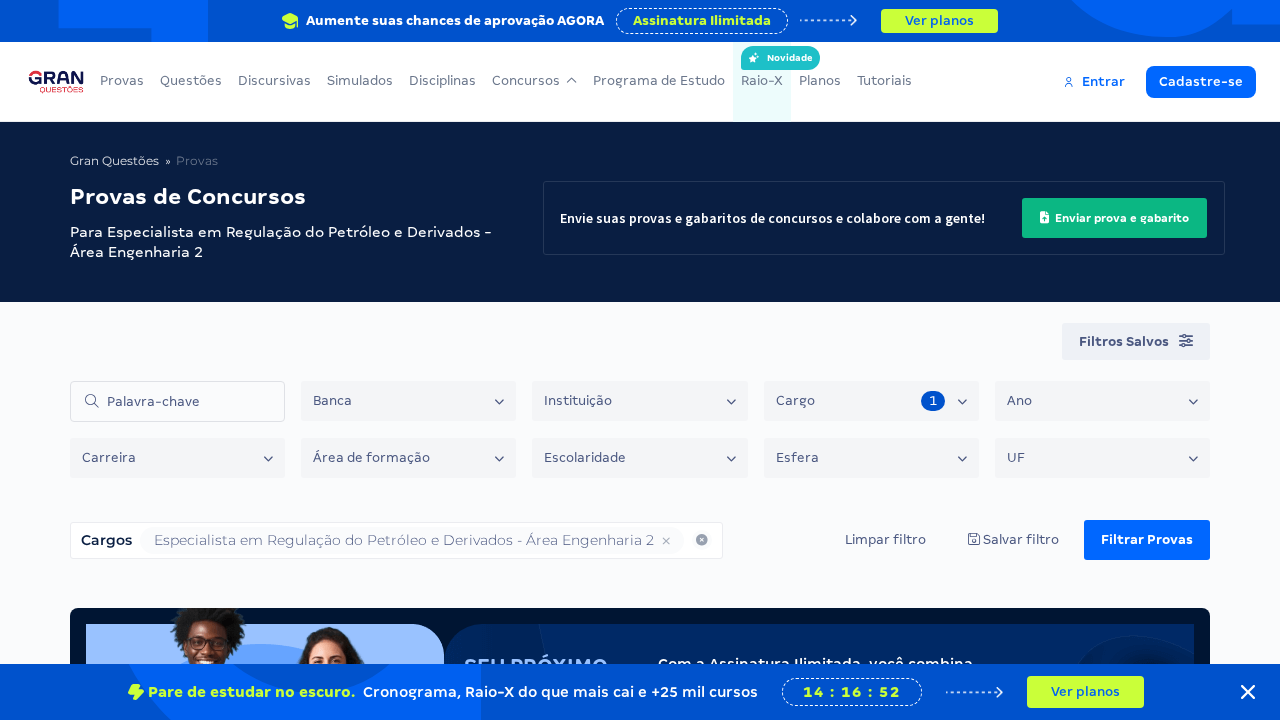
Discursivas (274, 80)
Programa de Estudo (659, 80)
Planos (820, 80)
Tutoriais (884, 80)
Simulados (360, 80)
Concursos (526, 80)
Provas (122, 80)
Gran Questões (114, 160)
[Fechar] (1248, 692)
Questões (191, 80)
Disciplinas (442, 80)
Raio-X (762, 70)
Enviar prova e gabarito (1120, 218)
